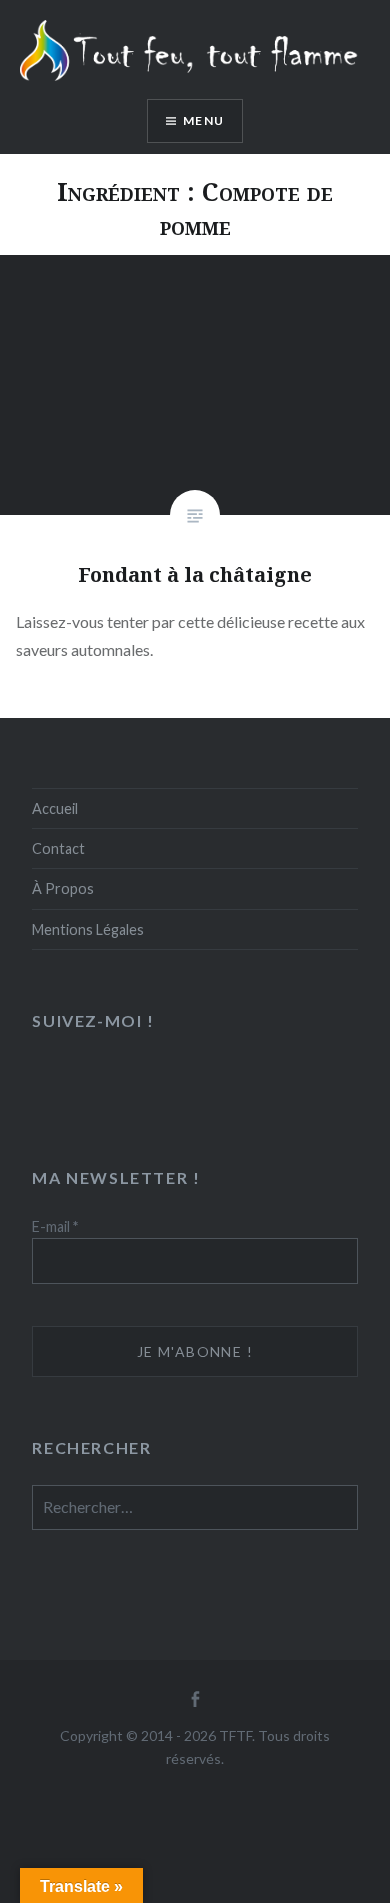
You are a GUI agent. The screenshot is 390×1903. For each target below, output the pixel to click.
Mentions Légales (88, 929)
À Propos (63, 888)
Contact (58, 848)
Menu (203, 120)
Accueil (55, 808)
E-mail (55, 1226)
